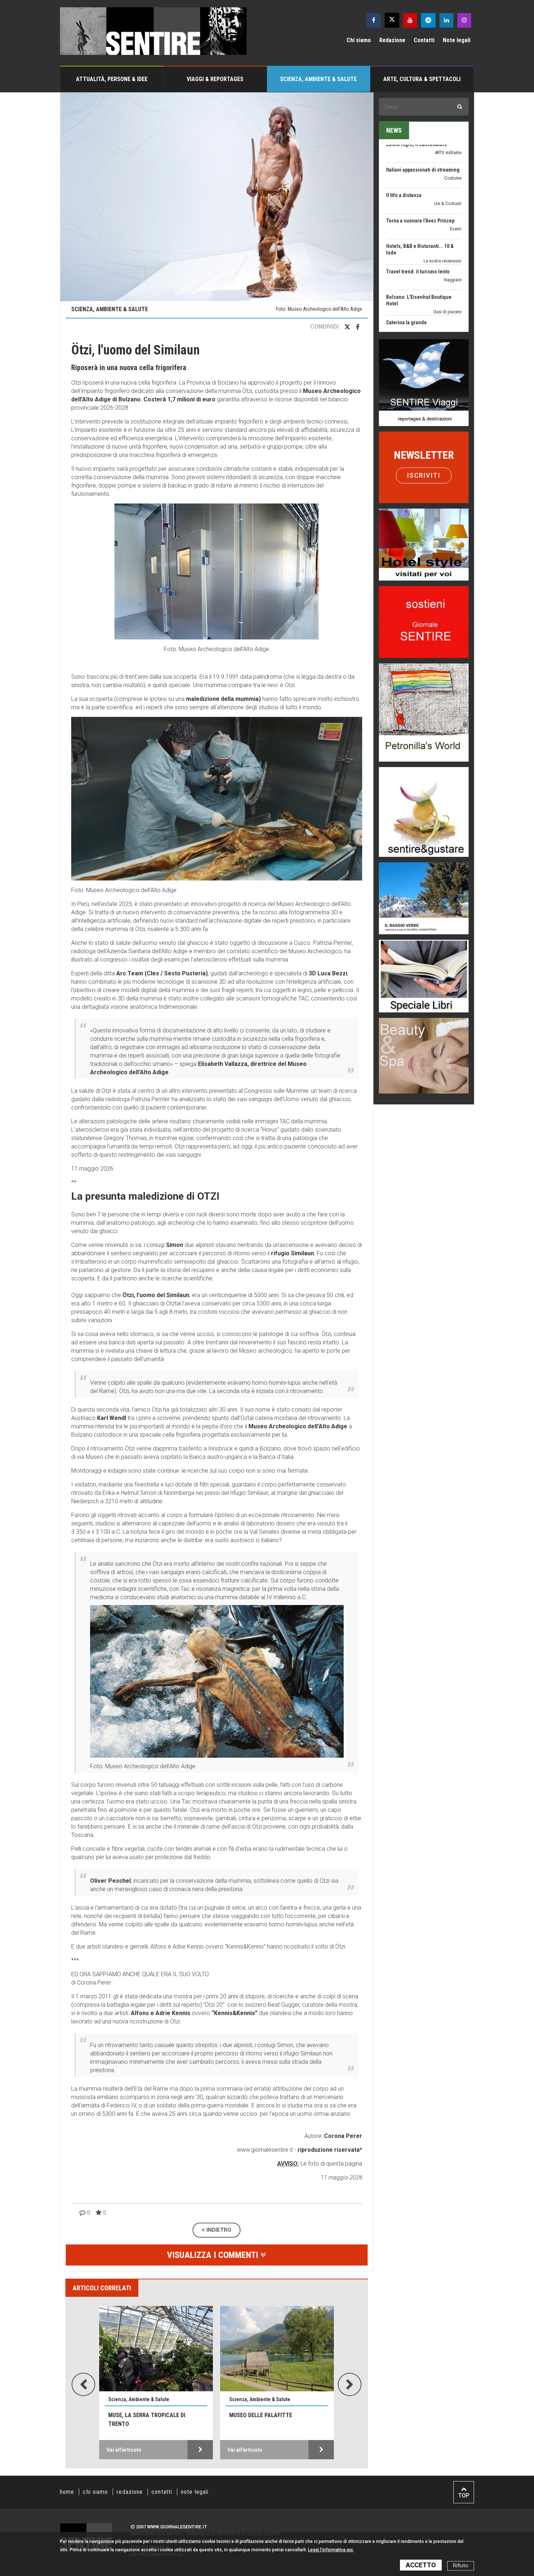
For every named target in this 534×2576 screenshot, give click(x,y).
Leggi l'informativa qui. (331, 2550)
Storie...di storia (446, 295)
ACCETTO (421, 2565)
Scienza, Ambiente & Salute (318, 79)
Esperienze (451, 321)
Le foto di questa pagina (331, 2164)
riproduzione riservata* (330, 2150)
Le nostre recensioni (442, 194)
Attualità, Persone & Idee (112, 79)
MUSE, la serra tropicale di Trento (147, 2419)
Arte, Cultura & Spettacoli (422, 79)
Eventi (456, 162)
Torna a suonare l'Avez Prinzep (420, 153)
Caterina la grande (406, 255)
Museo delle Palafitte (261, 2415)
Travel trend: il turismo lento (418, 204)
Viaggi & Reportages (215, 79)
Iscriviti (424, 475)
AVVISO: (288, 2164)
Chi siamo (359, 40)
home (67, 2492)
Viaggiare (452, 212)
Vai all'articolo (124, 2450)
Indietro (218, 2230)
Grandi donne (449, 263)
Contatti (424, 40)
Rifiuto (461, 2566)
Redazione (392, 40)
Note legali (457, 40)
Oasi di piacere (447, 244)
